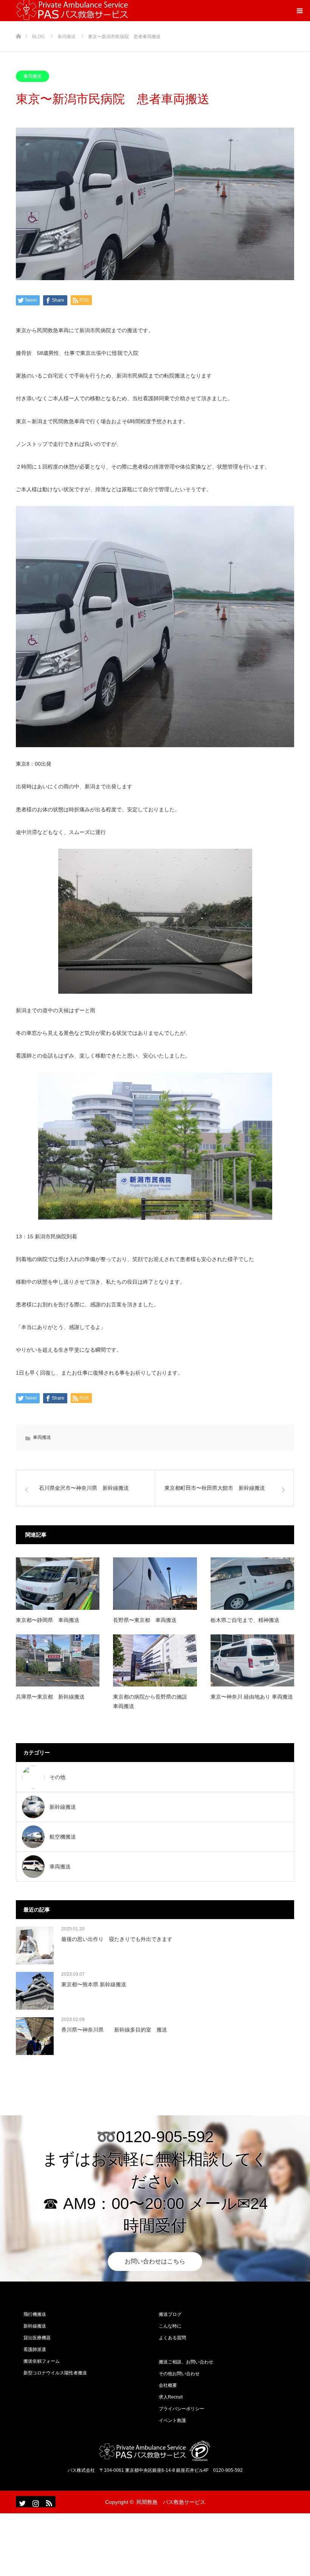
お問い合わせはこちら (155, 2261)
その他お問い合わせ (179, 2374)
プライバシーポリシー (181, 2409)
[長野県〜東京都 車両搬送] (155, 1583)
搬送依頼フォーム (42, 2361)
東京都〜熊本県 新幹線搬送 (94, 1984)
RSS (48, 2502)
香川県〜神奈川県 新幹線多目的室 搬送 (114, 2030)
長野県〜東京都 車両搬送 (145, 1620)
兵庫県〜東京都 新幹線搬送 (50, 1697)
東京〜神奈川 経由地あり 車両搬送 (252, 1697)
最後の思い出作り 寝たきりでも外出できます (117, 1939)
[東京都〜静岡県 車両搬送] (58, 1583)
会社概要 (168, 2385)
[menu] (299, 11)
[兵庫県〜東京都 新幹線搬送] (58, 1660)
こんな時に (170, 2326)
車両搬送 (33, 76)
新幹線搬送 (35, 2326)
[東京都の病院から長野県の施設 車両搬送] (155, 1660)
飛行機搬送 (35, 2314)
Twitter (22, 2502)
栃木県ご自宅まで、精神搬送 (245, 1620)
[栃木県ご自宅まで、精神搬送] (252, 1583)
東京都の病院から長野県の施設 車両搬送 (153, 1701)
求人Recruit (171, 2397)
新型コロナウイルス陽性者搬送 (55, 2373)
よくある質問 (172, 2338)
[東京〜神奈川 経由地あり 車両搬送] (252, 1660)
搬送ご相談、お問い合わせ (186, 2362)
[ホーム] (18, 24)
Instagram (35, 2502)
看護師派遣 (35, 2349)
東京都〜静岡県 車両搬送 (48, 1620)
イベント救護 (172, 2420)
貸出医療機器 (37, 2338)
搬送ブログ (170, 2314)
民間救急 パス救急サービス (171, 2502)
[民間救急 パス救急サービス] (155, 2451)
